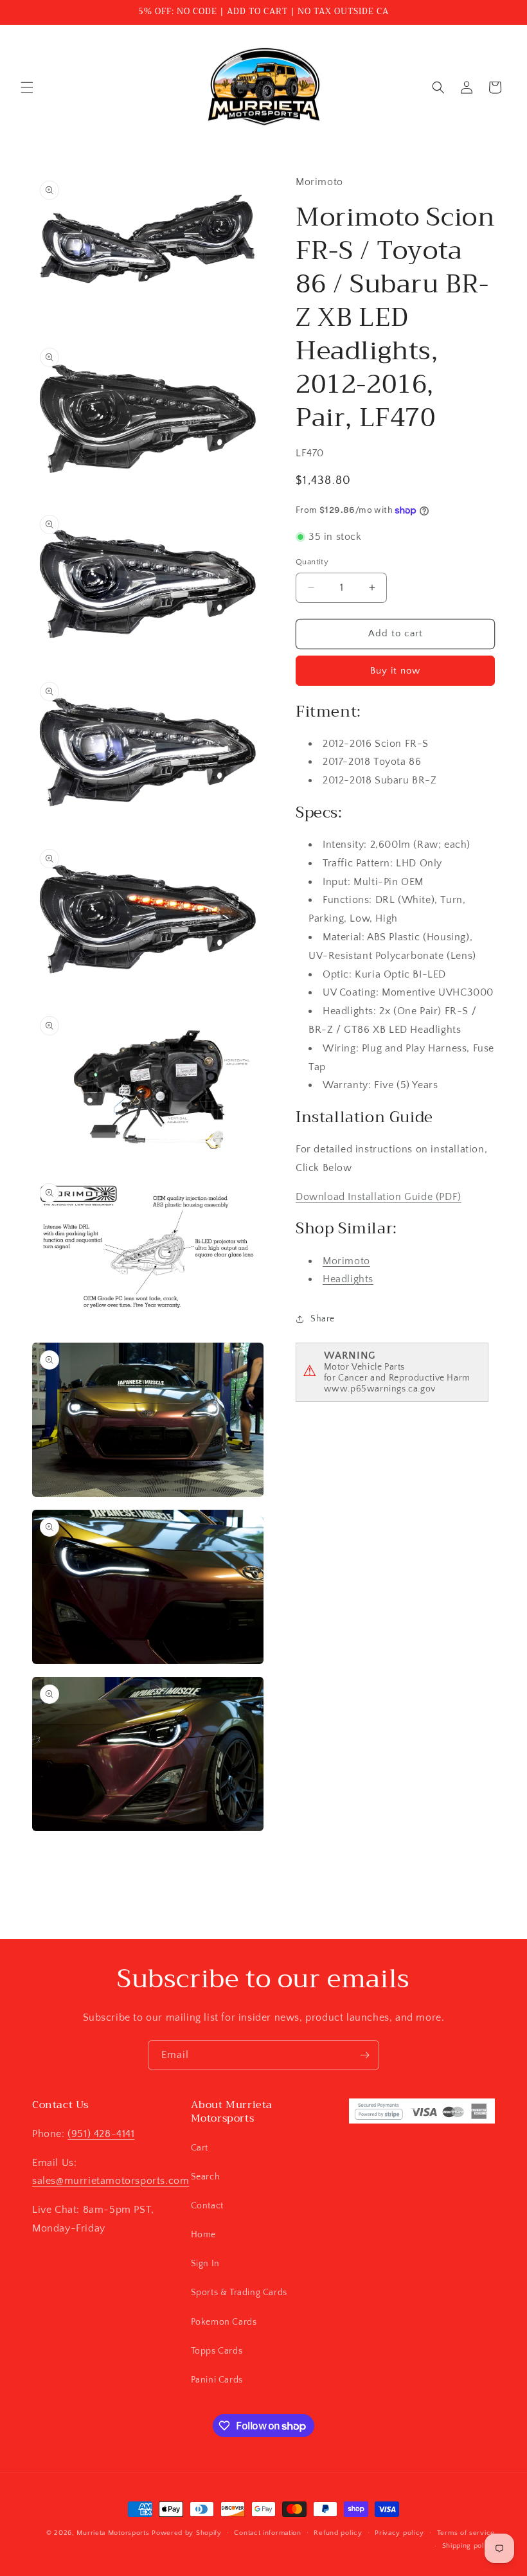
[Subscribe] (364, 2055)
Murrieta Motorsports (113, 2533)
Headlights (348, 1279)
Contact (207, 2206)
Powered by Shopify (187, 2533)
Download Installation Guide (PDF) (379, 1197)
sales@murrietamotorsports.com (111, 2181)
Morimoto (346, 1261)
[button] (27, 87)
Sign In (205, 2264)
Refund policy (338, 2533)
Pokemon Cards (224, 2322)
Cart (200, 2148)
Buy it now (395, 671)
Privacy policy (399, 2533)
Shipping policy (469, 2546)
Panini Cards (217, 2380)
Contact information (267, 2533)
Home (203, 2235)
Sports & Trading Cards (239, 2293)
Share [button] (323, 1319)
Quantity (312, 562)
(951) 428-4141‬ (101, 2134)
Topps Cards (217, 2351)
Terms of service (466, 2533)
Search (206, 2177)
